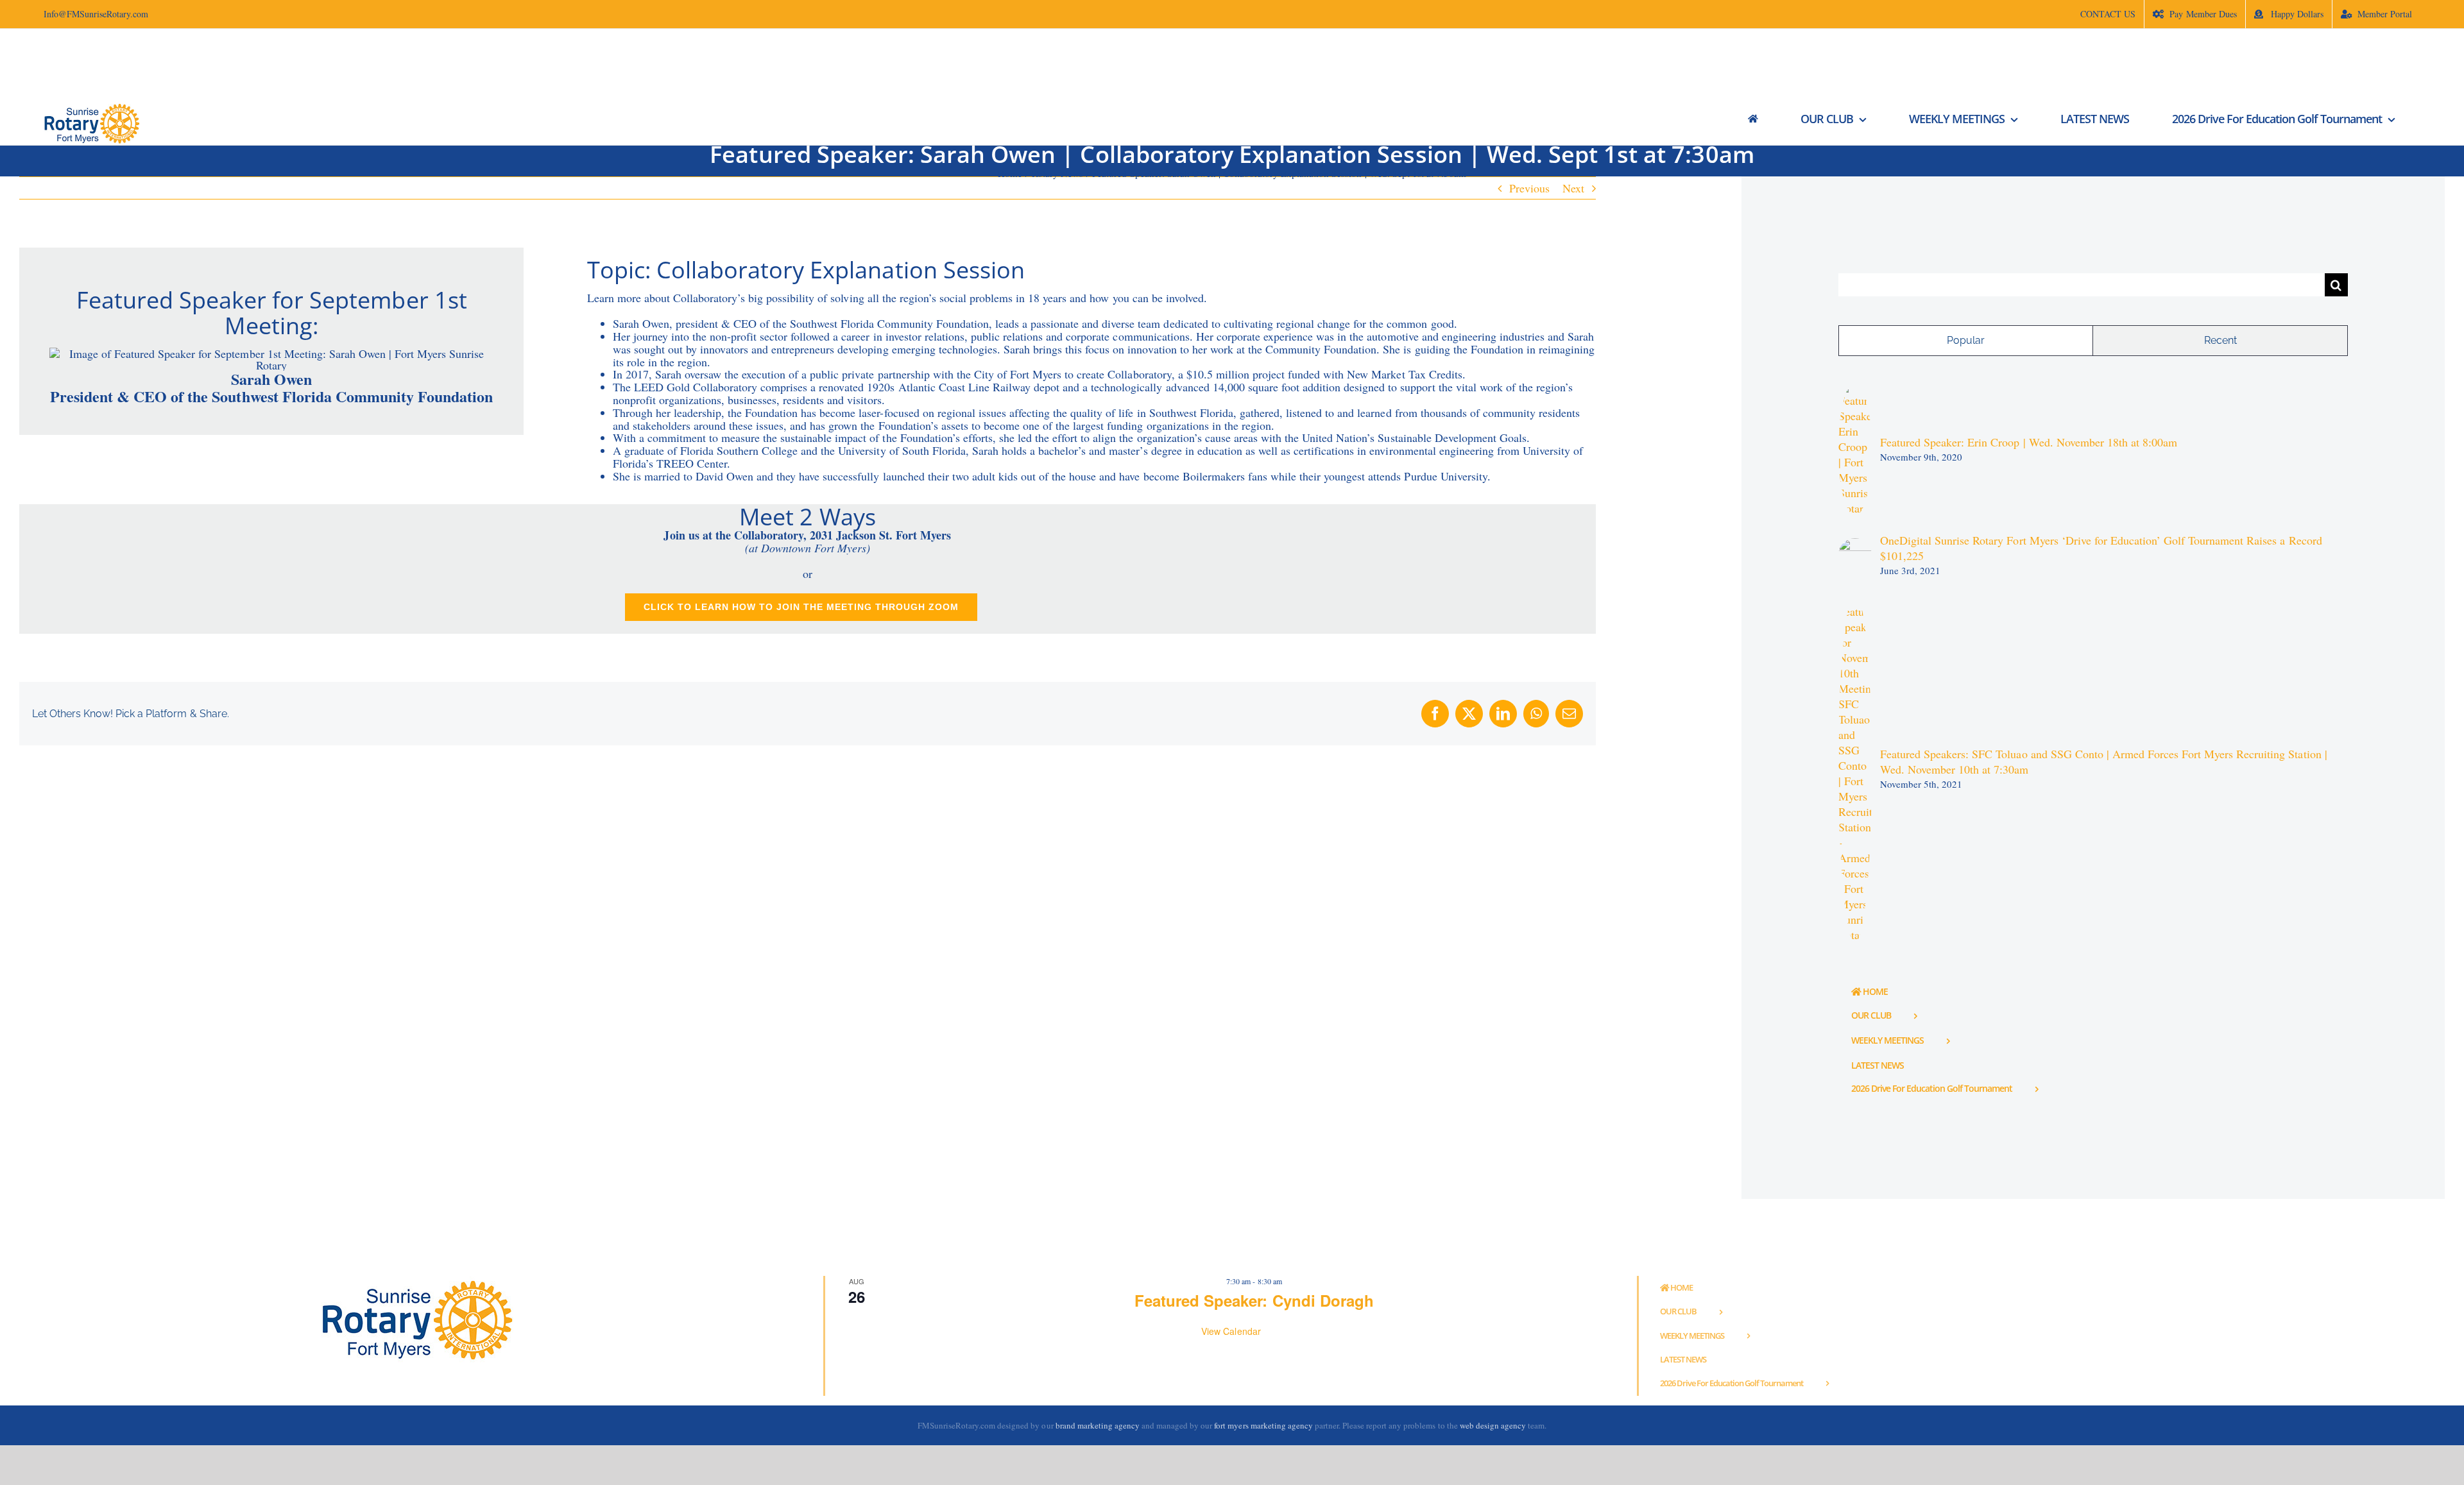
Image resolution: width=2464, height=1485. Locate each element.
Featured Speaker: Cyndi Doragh (1254, 1300)
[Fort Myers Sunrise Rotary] (1753, 119)
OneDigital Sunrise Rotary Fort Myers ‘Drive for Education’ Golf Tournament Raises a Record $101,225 (2101, 548)
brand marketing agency (1098, 1425)
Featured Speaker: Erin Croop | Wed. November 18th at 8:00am (2029, 442)
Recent (2220, 340)
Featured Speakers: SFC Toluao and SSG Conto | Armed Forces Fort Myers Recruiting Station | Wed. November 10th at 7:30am (2104, 761)
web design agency (1494, 1425)
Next (1573, 188)
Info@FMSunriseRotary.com (96, 14)
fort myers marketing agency (1263, 1425)
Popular (1966, 340)
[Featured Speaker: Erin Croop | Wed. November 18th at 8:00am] (1855, 390)
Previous (1529, 188)
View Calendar (1231, 1331)
